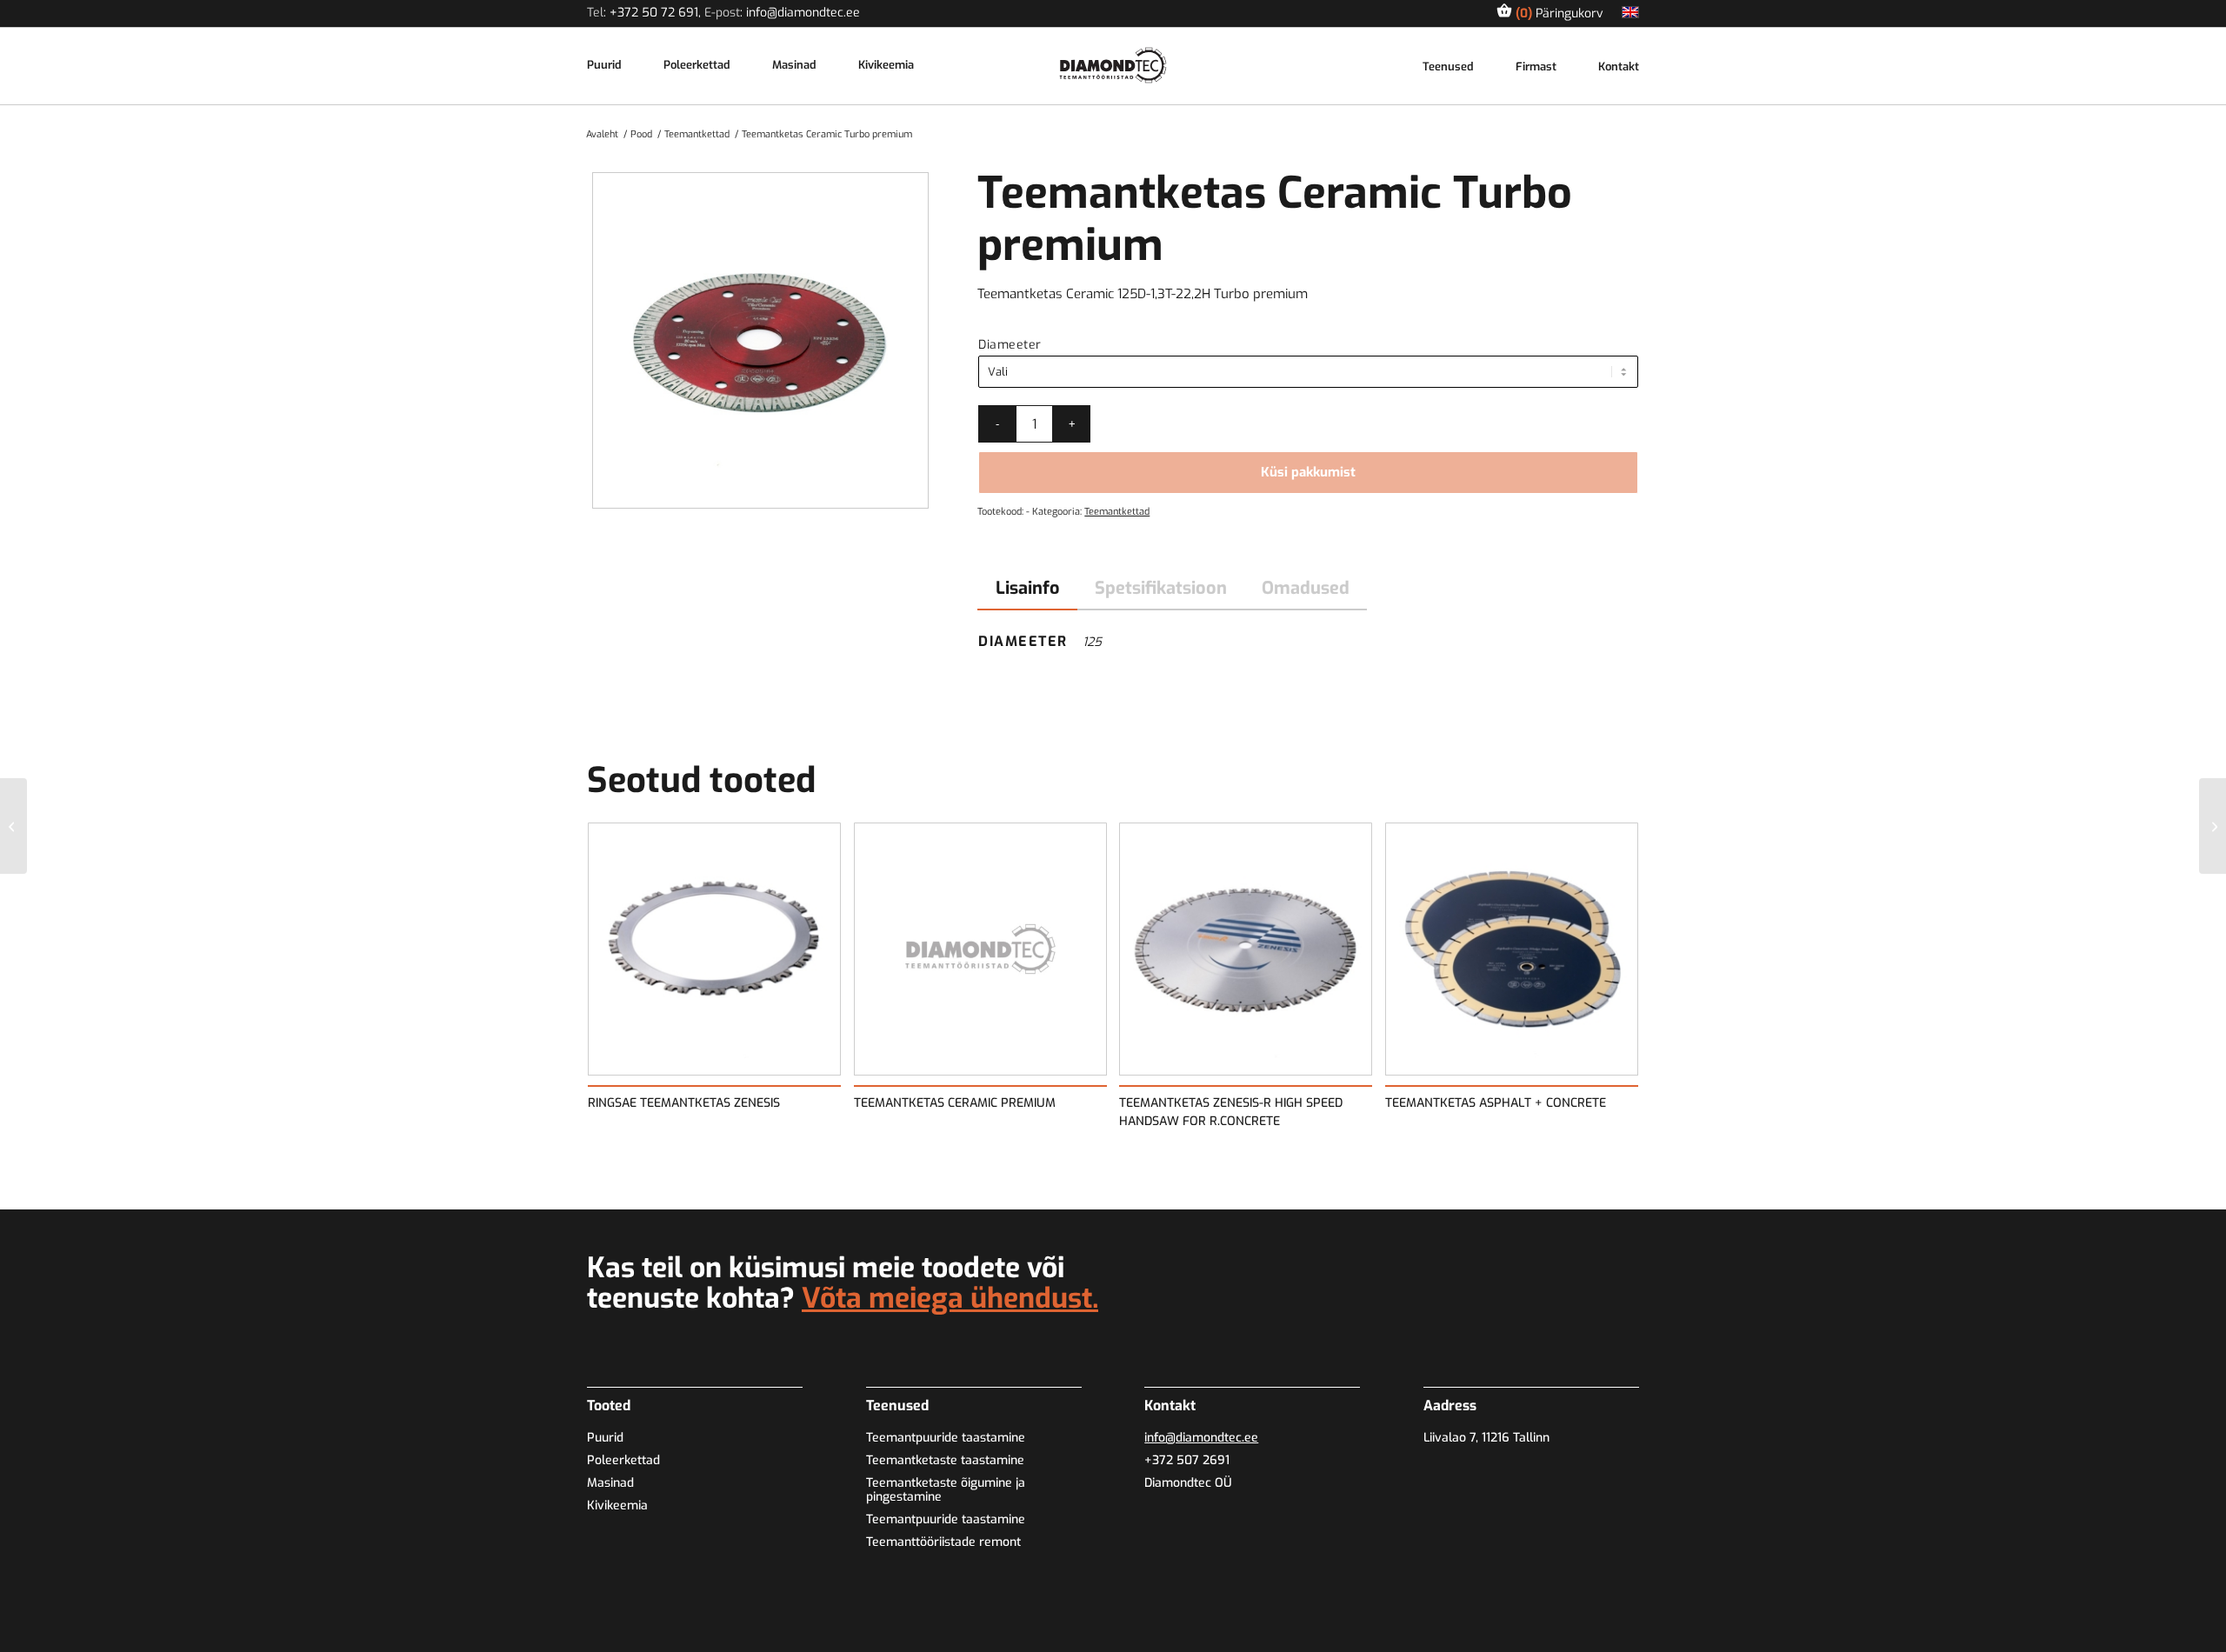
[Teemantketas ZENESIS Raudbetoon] (13, 826)
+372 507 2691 (1187, 1460)
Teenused (1448, 67)
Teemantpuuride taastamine (946, 1438)
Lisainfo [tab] (1028, 588)
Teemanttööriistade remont (943, 1542)
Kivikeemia (886, 66)
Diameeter (1010, 345)
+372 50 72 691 (654, 13)
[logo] (1113, 65)
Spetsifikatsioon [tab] (1161, 588)
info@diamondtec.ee (803, 13)
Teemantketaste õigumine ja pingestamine (946, 1490)
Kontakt (1619, 67)
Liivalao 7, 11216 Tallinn (1486, 1438)
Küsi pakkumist (1308, 472)
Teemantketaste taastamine (945, 1460)
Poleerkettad (697, 66)
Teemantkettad (1117, 512)
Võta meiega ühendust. (950, 1298)
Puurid (604, 66)
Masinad (794, 66)
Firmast (1536, 67)
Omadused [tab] (1306, 588)
